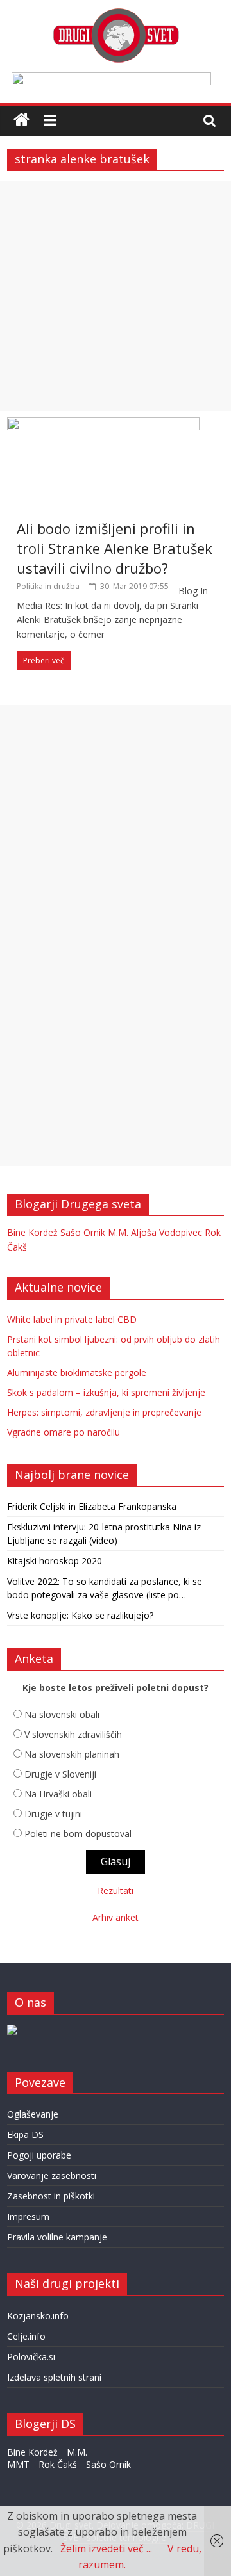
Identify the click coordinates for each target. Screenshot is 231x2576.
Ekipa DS (25, 2135)
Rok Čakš (58, 2464)
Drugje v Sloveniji (60, 1774)
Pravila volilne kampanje (57, 2237)
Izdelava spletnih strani (54, 2377)
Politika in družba (48, 586)
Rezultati (116, 1891)
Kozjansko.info (38, 2316)
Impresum (28, 2216)
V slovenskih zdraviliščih (73, 1734)
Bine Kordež (32, 1232)
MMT (18, 2464)
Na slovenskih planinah (72, 1754)
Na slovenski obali (62, 1714)
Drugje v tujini (53, 1814)
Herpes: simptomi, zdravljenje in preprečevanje (104, 1412)
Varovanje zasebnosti (52, 2175)
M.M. (118, 1232)
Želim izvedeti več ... (106, 2548)
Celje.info (26, 2336)
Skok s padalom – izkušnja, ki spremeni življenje (106, 1392)
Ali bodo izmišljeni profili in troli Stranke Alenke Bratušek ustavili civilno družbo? (115, 548)
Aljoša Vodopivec (167, 1232)
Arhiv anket (116, 1917)
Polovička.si (31, 2357)
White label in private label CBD (72, 1319)
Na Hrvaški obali (58, 1794)
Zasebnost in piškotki (51, 2196)
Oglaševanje (33, 2114)
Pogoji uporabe (39, 2155)
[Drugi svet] (116, 14)
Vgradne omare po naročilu (64, 1432)
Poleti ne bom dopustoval (78, 1834)
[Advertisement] (116, 296)
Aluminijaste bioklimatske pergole (77, 1373)
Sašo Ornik (83, 1232)
